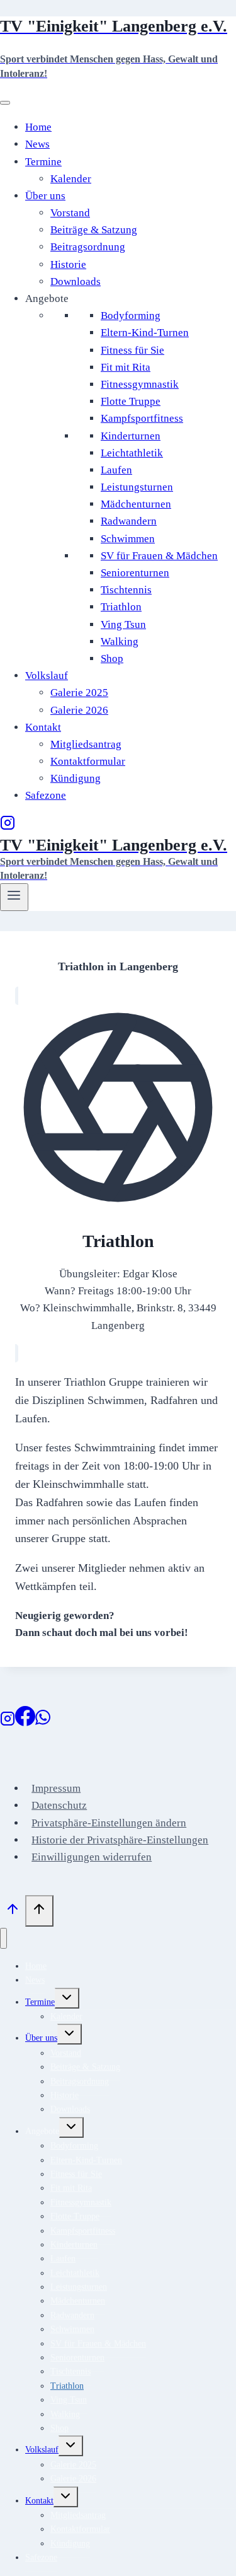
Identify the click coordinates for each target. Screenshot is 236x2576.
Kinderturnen (131, 436)
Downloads (76, 281)
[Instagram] (8, 827)
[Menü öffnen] (14, 897)
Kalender (71, 179)
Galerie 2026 (79, 710)
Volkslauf (47, 676)
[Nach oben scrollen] (13, 1912)
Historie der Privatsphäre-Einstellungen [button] (120, 1840)
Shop (112, 659)
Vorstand (70, 213)
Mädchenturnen (136, 504)
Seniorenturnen (135, 573)
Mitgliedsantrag (86, 744)
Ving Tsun (123, 624)
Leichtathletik (132, 453)
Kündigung (76, 778)
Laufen (116, 470)
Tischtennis (126, 590)
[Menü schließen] (3, 1938)
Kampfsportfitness (142, 418)
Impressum (56, 1788)
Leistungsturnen (137, 487)
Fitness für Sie (132, 350)
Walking (120, 641)
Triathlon (121, 607)
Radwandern (129, 521)
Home (38, 127)
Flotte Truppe (131, 401)
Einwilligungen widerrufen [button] (92, 1857)
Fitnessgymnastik (140, 384)
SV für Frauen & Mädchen (159, 556)
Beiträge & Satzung (94, 230)
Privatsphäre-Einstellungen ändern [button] (109, 1823)
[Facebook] (25, 1723)
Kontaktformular (88, 761)
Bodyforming (131, 316)
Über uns (45, 196)
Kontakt (43, 727)
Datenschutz (59, 1805)
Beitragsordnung (88, 247)
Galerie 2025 (79, 693)
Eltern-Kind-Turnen (145, 333)
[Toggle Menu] (5, 103)
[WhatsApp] (43, 1723)
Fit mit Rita (126, 367)
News (37, 144)
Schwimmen (128, 539)
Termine (43, 162)
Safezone (46, 795)
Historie (68, 264)
